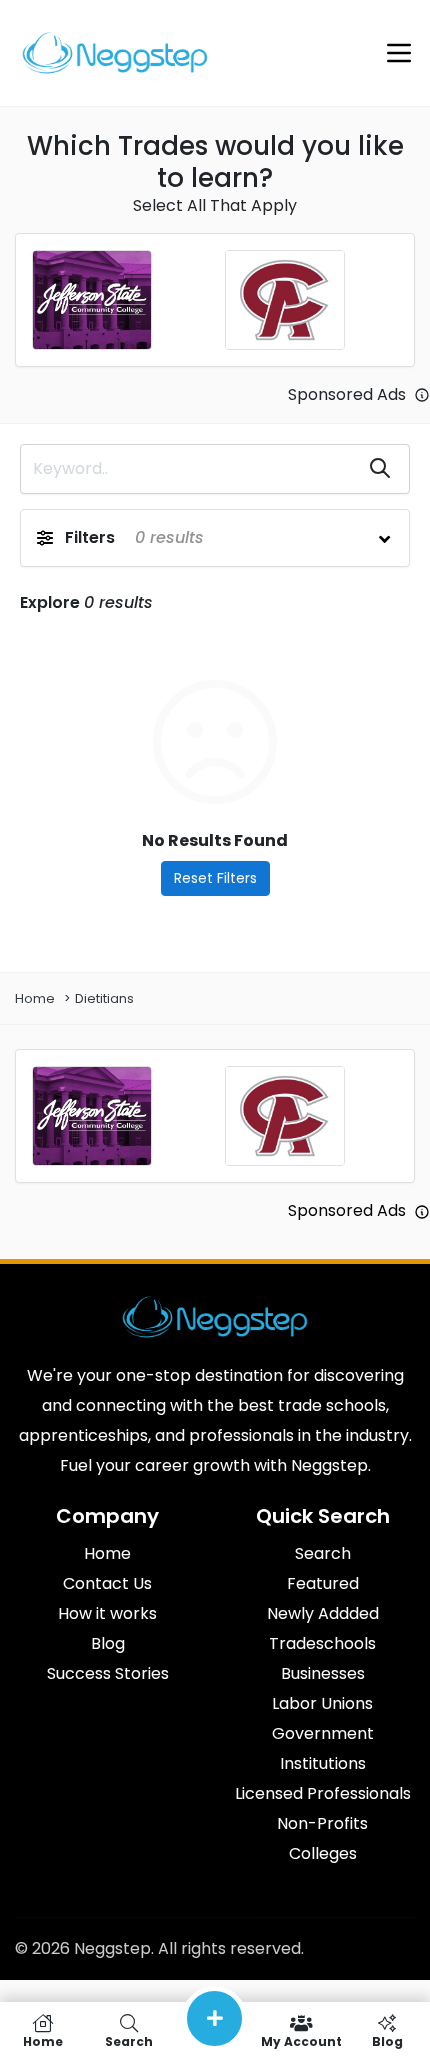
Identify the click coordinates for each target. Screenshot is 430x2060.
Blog (387, 2040)
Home (35, 998)
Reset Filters (215, 878)
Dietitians (104, 998)
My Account (301, 2040)
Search (129, 2040)
